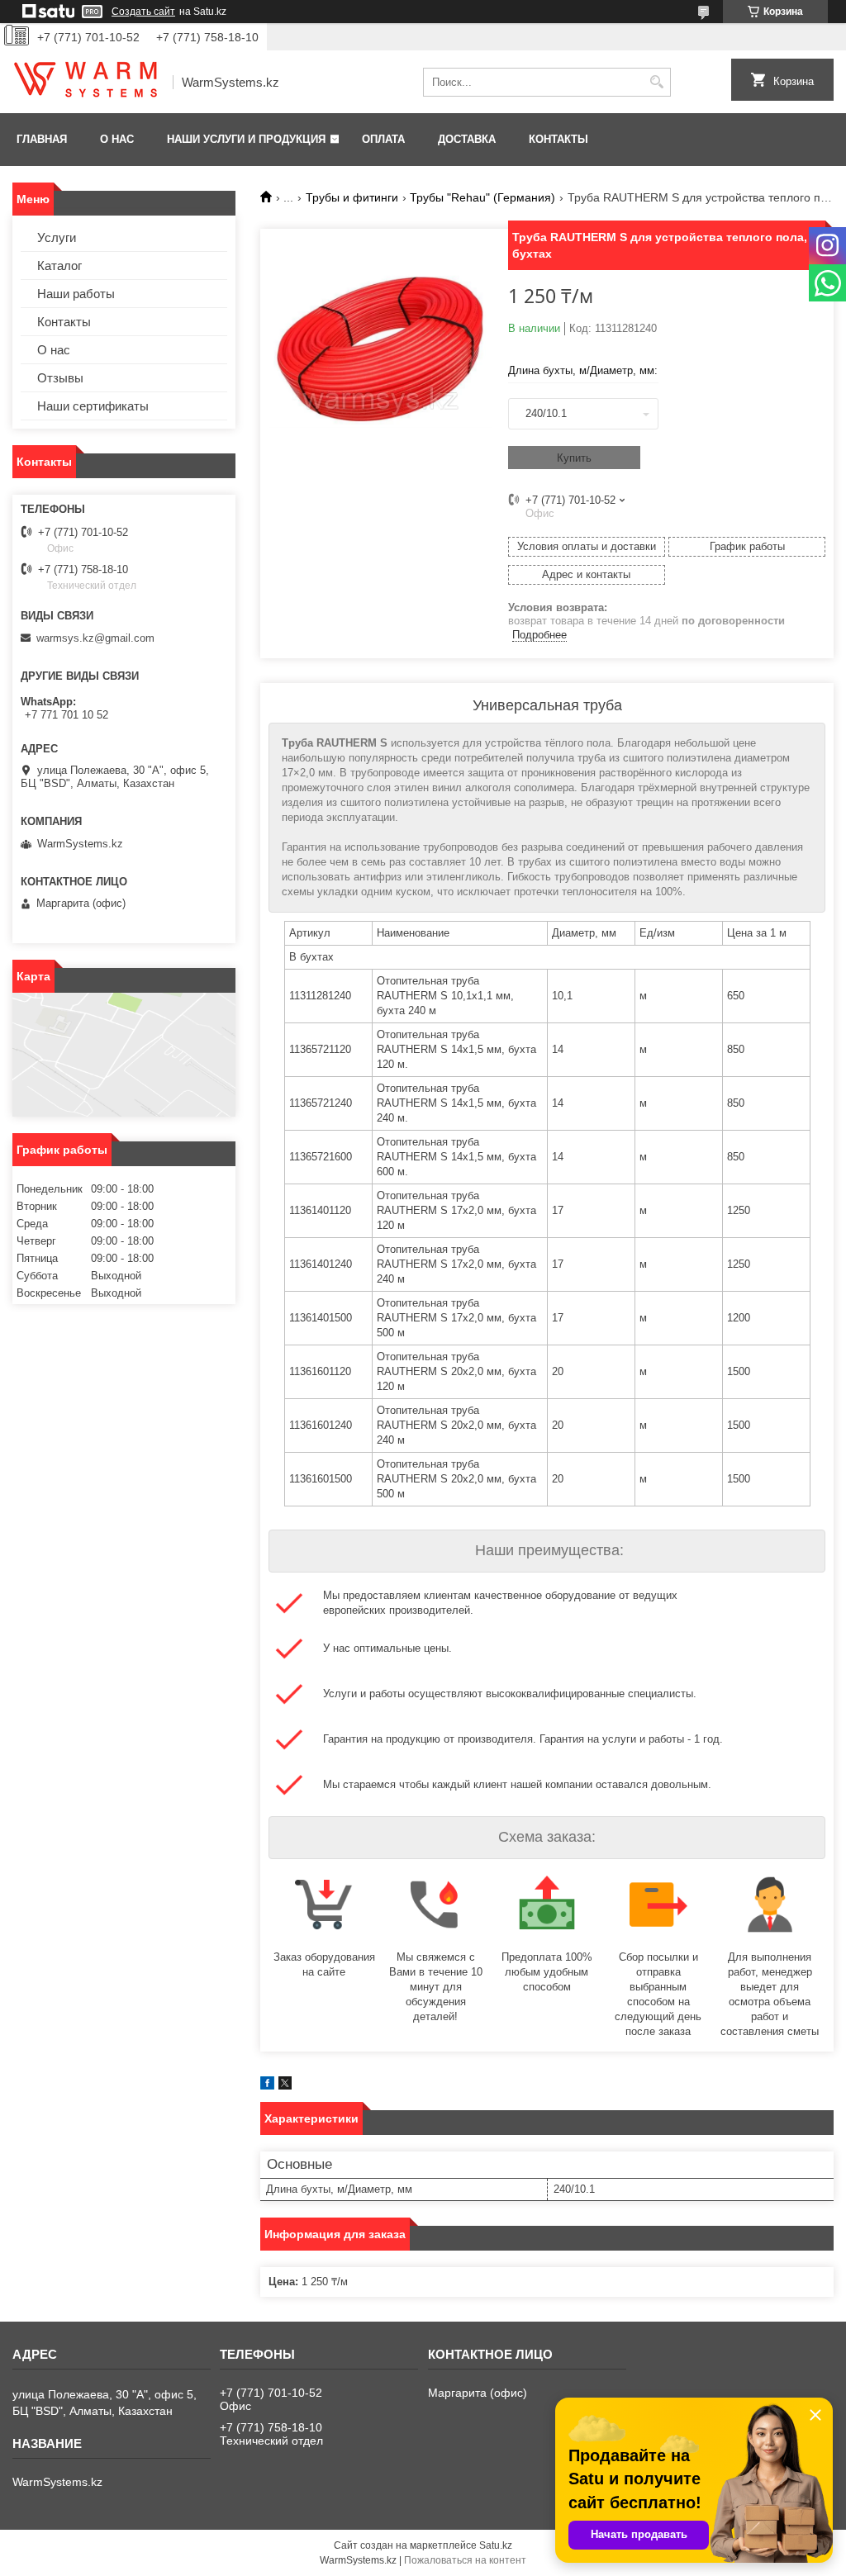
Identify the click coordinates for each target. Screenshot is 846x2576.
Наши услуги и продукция (246, 139)
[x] (285, 2086)
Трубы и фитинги (352, 197)
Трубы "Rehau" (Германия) (482, 197)
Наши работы (76, 294)
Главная (42, 139)
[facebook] (267, 2086)
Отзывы (60, 378)
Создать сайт (143, 12)
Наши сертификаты (93, 406)
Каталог (59, 266)
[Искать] (656, 82)
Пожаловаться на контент (465, 2560)
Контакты (558, 139)
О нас (117, 139)
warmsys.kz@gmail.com (95, 638)
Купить (574, 458)
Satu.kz (496, 2545)
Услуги (57, 237)
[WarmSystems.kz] (87, 83)
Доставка (467, 139)
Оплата (383, 139)
